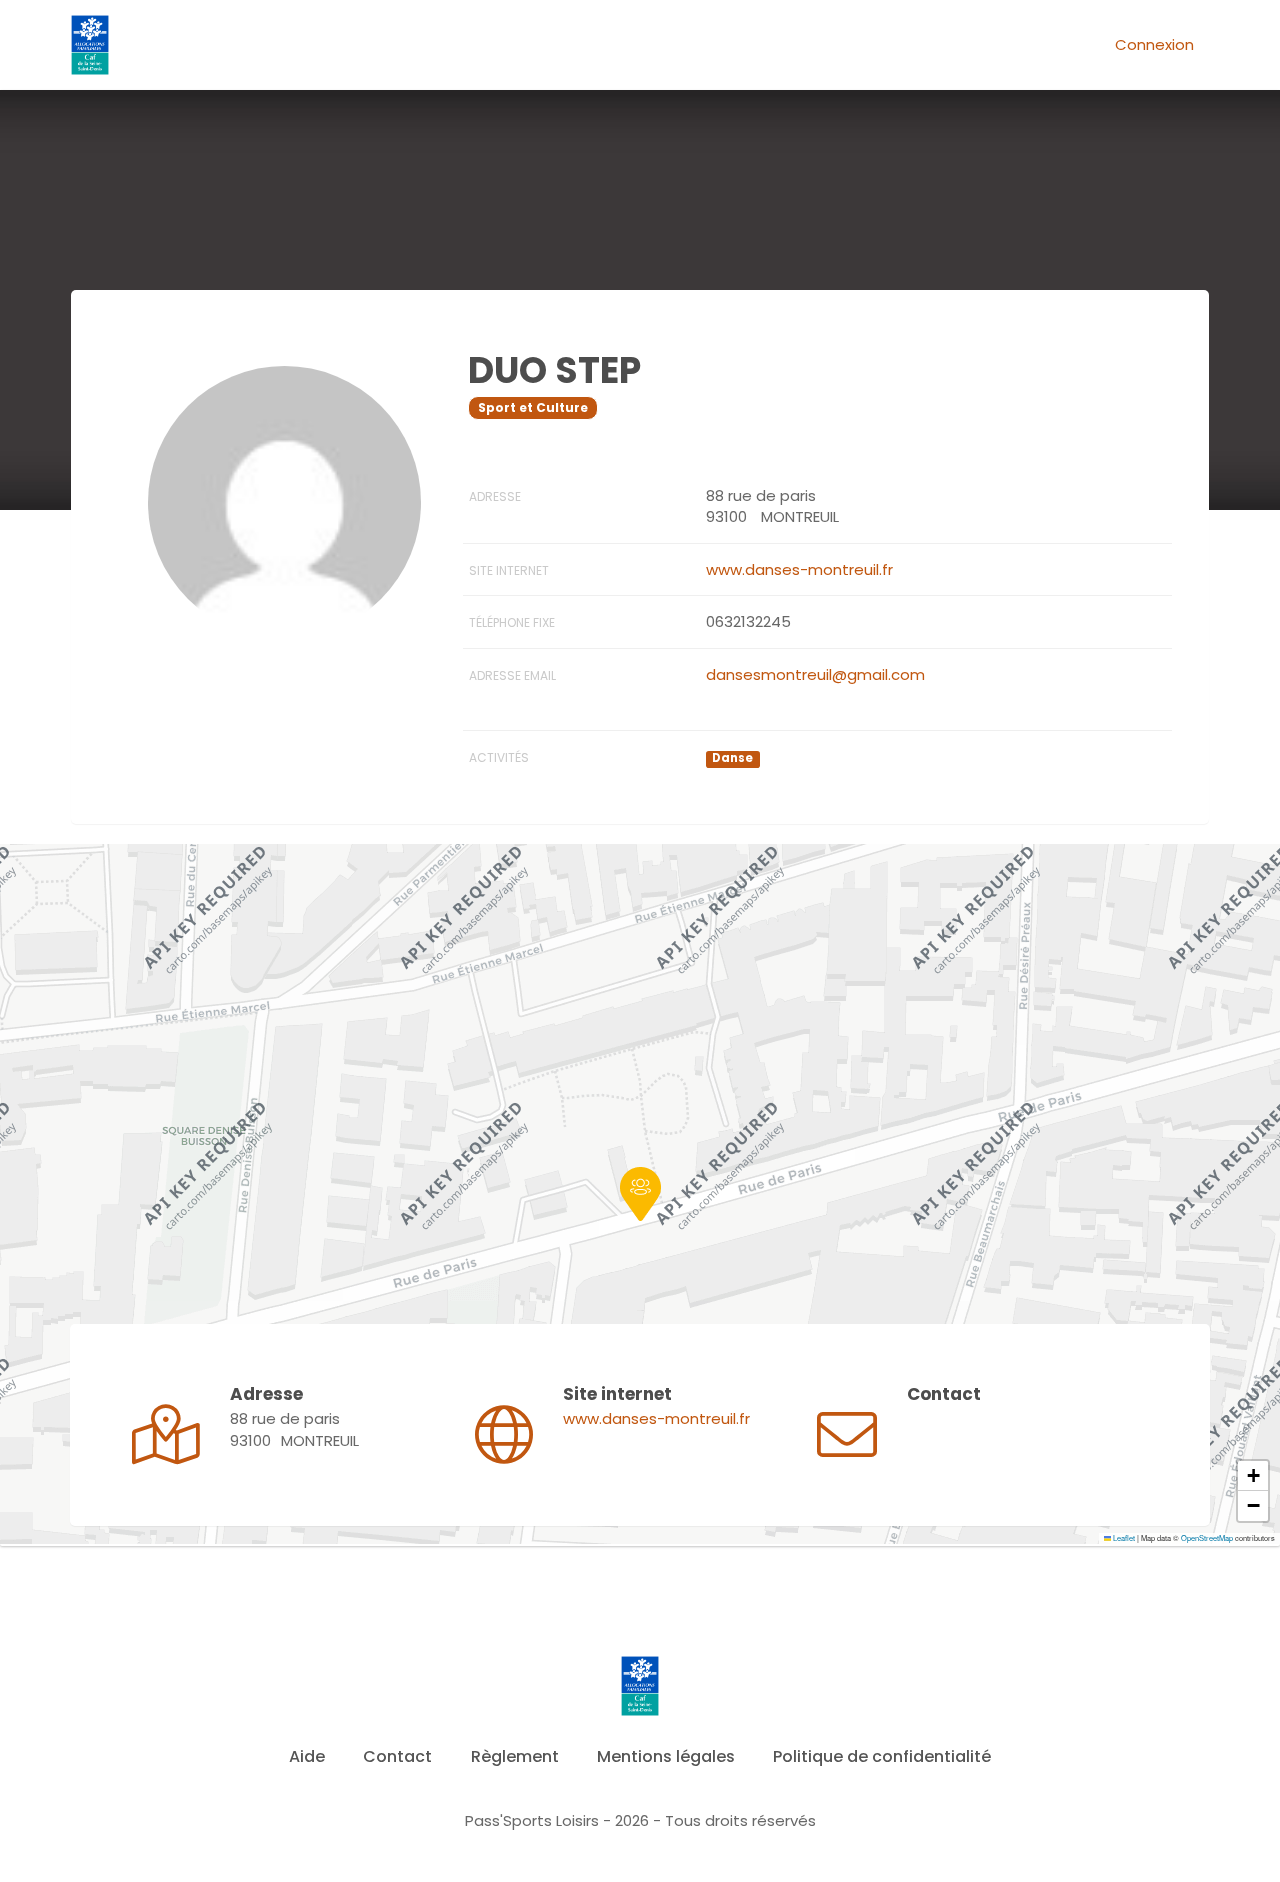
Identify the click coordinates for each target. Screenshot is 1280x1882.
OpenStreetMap (1207, 1537)
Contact (397, 1756)
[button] (640, 1194)
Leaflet (1123, 1537)
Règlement (515, 1756)
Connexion (1154, 44)
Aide (307, 1756)
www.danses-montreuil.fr (799, 569)
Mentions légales (666, 1756)
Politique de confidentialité (882, 1756)
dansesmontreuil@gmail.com (815, 674)
